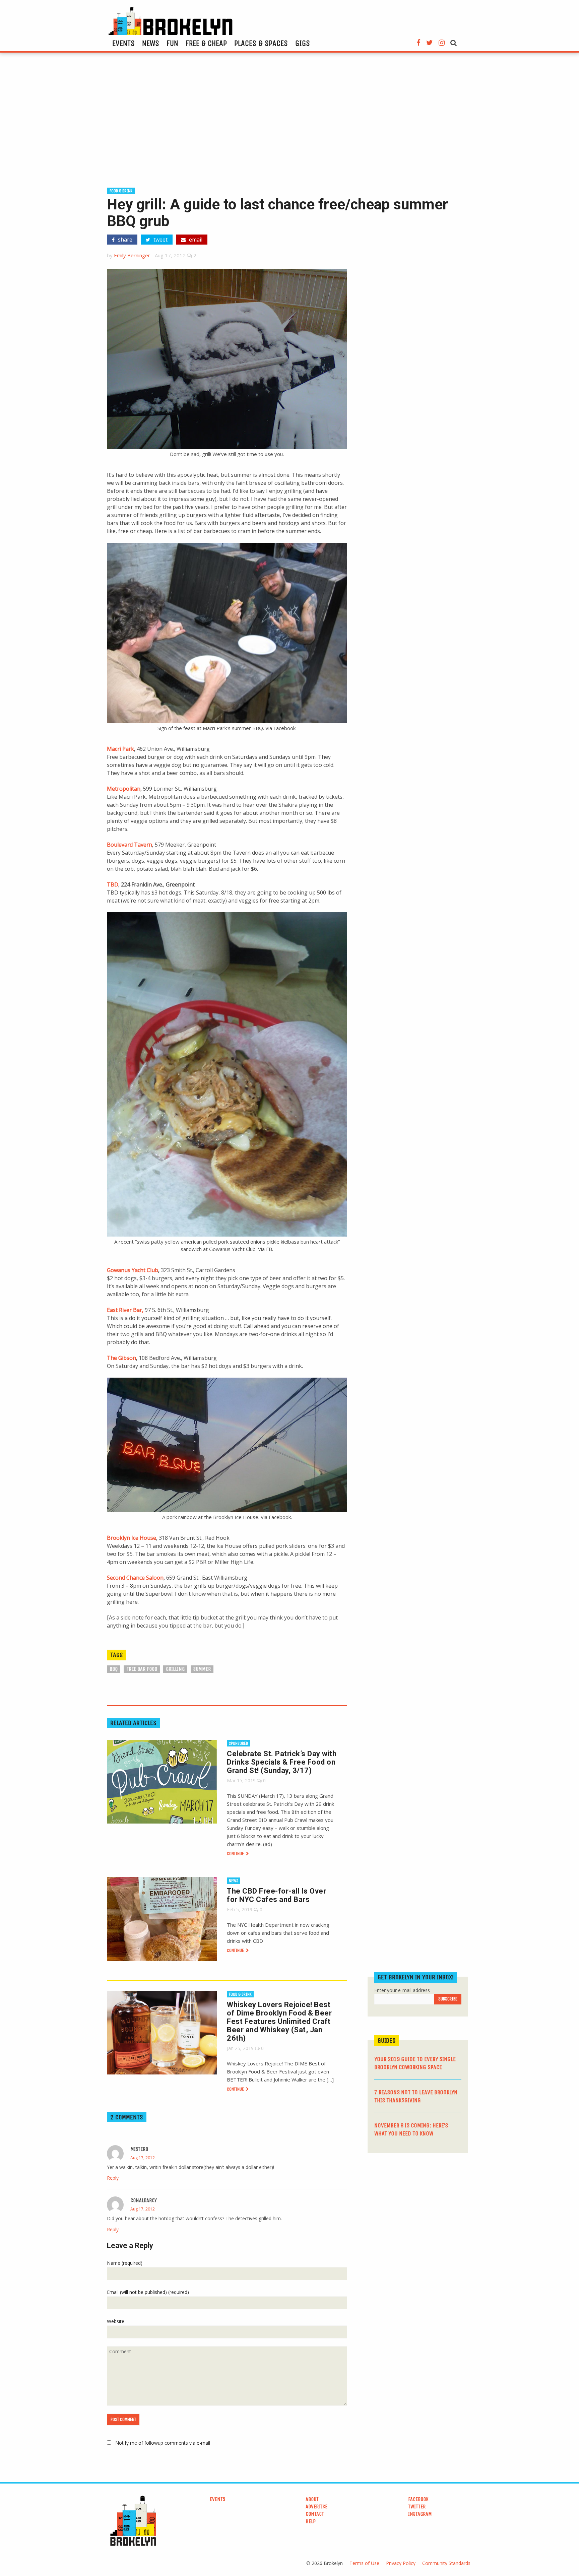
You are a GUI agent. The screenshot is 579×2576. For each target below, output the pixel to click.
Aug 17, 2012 (143, 2158)
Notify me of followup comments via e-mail (163, 2443)
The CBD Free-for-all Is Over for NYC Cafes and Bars (276, 1895)
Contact (315, 2514)
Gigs (303, 43)
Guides (387, 2040)
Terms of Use (364, 2563)
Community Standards (446, 2563)
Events (123, 43)
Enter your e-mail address (402, 1990)
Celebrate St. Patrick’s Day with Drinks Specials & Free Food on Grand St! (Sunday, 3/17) (282, 1762)
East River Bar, (125, 1310)
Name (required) (125, 2263)
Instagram (420, 2514)
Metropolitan (124, 789)
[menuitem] (123, 43)
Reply (113, 2178)
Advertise (316, 2506)
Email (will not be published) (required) (148, 2292)
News (151, 43)
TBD (113, 884)
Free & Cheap (206, 43)
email (195, 240)
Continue (236, 1854)
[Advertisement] (289, 123)
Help (311, 2521)
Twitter (417, 2506)
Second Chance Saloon (135, 1578)
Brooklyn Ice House (132, 1538)
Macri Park (120, 749)
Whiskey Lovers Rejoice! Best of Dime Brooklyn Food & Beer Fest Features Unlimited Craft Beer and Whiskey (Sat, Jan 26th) (279, 2021)
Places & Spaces (261, 43)
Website (116, 2321)
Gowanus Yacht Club (133, 1270)
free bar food (142, 1669)
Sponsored (238, 1743)
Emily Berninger (132, 255)
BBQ (114, 1669)
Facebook (418, 2499)
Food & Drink (121, 191)
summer (202, 1669)
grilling (175, 1669)
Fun (172, 43)
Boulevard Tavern (130, 845)
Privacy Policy (401, 2563)
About (312, 2499)
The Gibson (121, 1358)
